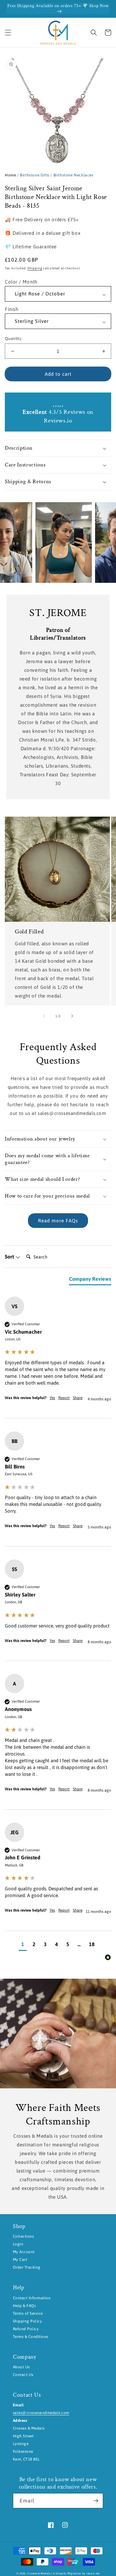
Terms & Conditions (31, 2337)
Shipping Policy (27, 2321)
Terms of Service (28, 2313)
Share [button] (78, 1398)
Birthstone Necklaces (73, 175)
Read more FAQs (58, 1221)
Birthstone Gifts (35, 175)
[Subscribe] (96, 2501)
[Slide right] (72, 1016)
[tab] (90, 1280)
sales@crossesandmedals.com (41, 2413)
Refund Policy (26, 2329)
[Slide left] (44, 1016)
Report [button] (64, 1398)
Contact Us (23, 2375)
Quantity (13, 338)
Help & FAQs (24, 2306)
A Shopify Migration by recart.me (76, 2573)
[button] (8, 33)
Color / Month (21, 282)
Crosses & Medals (39, 2573)
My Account (24, 2252)
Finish (12, 309)
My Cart (20, 2260)
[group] (58, 1358)
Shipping (35, 268)
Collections (23, 2236)
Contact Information (32, 2298)
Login (18, 2244)
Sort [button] (10, 1257)
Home (10, 175)
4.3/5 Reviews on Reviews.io (58, 416)
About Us (21, 2367)
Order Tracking (27, 2267)
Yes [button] (52, 1398)
